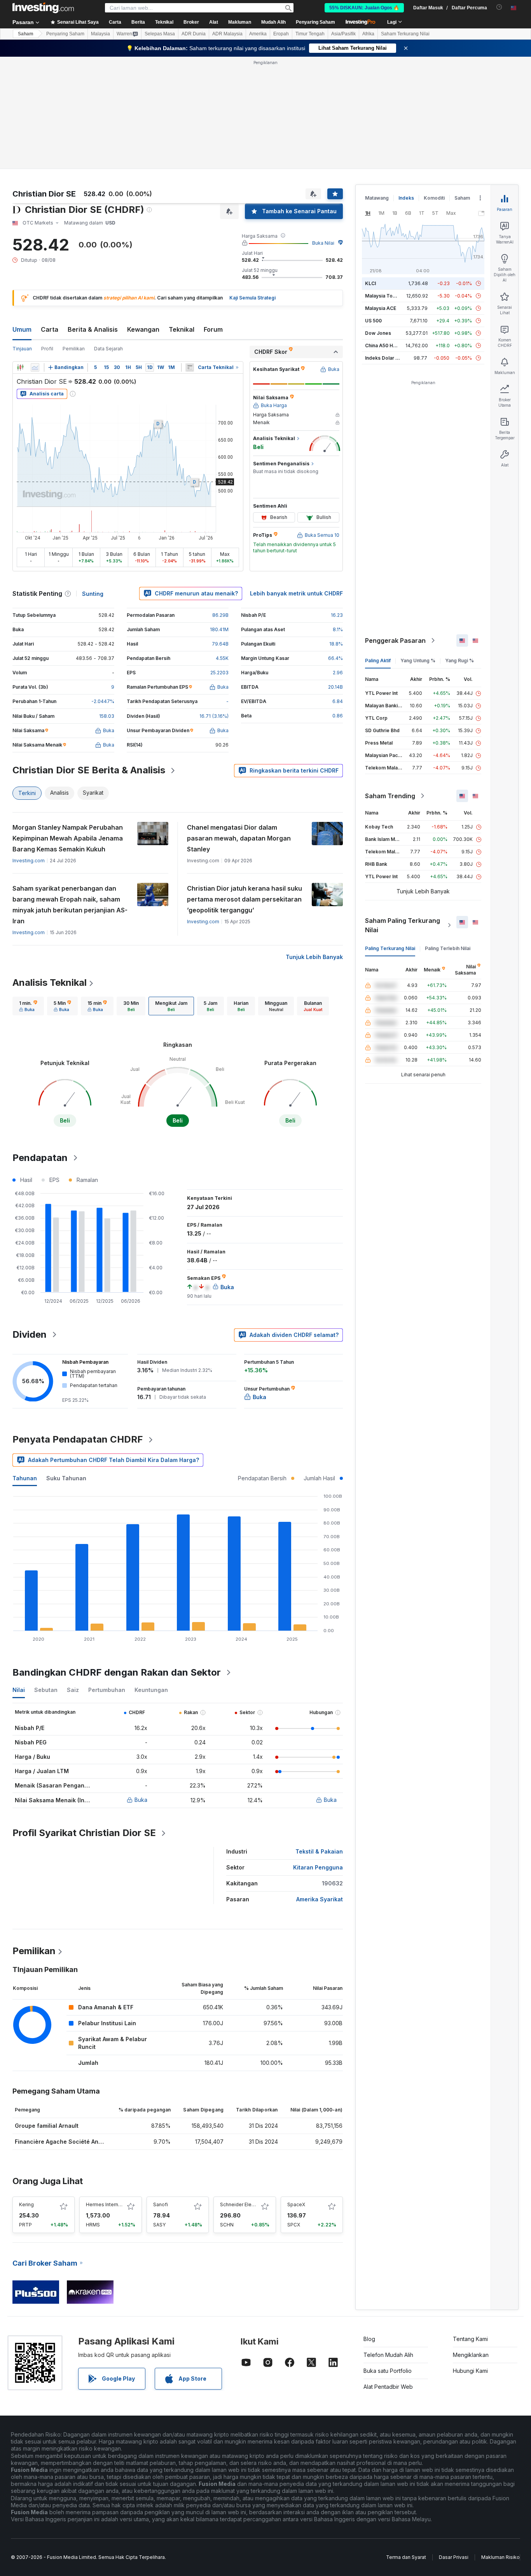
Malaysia (100, 34)
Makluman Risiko (500, 2557)
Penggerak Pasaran (395, 641)
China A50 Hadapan (388, 345)
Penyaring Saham (315, 22)
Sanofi (161, 2204)
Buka (141, 1800)
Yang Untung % (418, 661)
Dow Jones (378, 333)
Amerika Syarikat (320, 1899)
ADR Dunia (194, 34)
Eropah (281, 34)
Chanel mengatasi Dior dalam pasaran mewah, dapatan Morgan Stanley (239, 838)
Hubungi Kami (470, 2371)
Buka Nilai (323, 243)
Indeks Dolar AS (383, 358)
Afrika (368, 34)
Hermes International (110, 2204)
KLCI (370, 283)
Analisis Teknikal (50, 983)
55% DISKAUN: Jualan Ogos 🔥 (364, 8)
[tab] (28, 1006)
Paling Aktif (378, 661)
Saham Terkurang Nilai (405, 34)
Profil (47, 349)
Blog (369, 2339)
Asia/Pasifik (343, 34)
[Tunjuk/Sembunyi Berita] (190, 367)
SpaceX (296, 2204)
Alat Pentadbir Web (388, 2387)
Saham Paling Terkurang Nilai (403, 925)
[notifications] (499, 7)
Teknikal (182, 329)
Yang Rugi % (459, 661)
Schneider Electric (241, 2204)
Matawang (377, 198)
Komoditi (434, 198)
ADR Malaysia (227, 34)
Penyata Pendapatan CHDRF (78, 1439)
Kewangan (143, 329)
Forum (213, 329)
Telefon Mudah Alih (388, 2355)
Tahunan (25, 1478)
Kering (26, 2204)
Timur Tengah (310, 34)
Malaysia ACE (381, 308)
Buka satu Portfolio (388, 2371)
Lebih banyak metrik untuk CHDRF (296, 593)
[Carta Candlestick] (20, 367)
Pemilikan (74, 349)
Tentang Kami (470, 2339)
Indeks (406, 198)
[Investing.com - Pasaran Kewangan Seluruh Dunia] (43, 8)
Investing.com (29, 861)
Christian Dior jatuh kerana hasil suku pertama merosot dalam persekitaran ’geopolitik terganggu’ (245, 899)
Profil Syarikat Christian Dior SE (84, 1833)
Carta (50, 329)
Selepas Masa (160, 34)
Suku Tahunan (66, 1478)
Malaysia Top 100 (385, 296)
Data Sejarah (108, 349)
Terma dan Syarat (406, 2557)
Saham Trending (390, 796)
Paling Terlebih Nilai (448, 948)
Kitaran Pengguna (318, 1867)
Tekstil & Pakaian (319, 1851)
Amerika (258, 34)
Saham (26, 34)
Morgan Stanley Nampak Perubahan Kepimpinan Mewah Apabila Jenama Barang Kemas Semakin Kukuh (68, 838)
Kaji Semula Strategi (252, 298)
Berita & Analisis (93, 329)
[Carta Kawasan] (35, 367)
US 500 (373, 321)
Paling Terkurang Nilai (390, 948)
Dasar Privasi (454, 2557)
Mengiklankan (471, 2355)
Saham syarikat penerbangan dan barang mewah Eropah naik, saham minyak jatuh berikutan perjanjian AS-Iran (70, 905)
